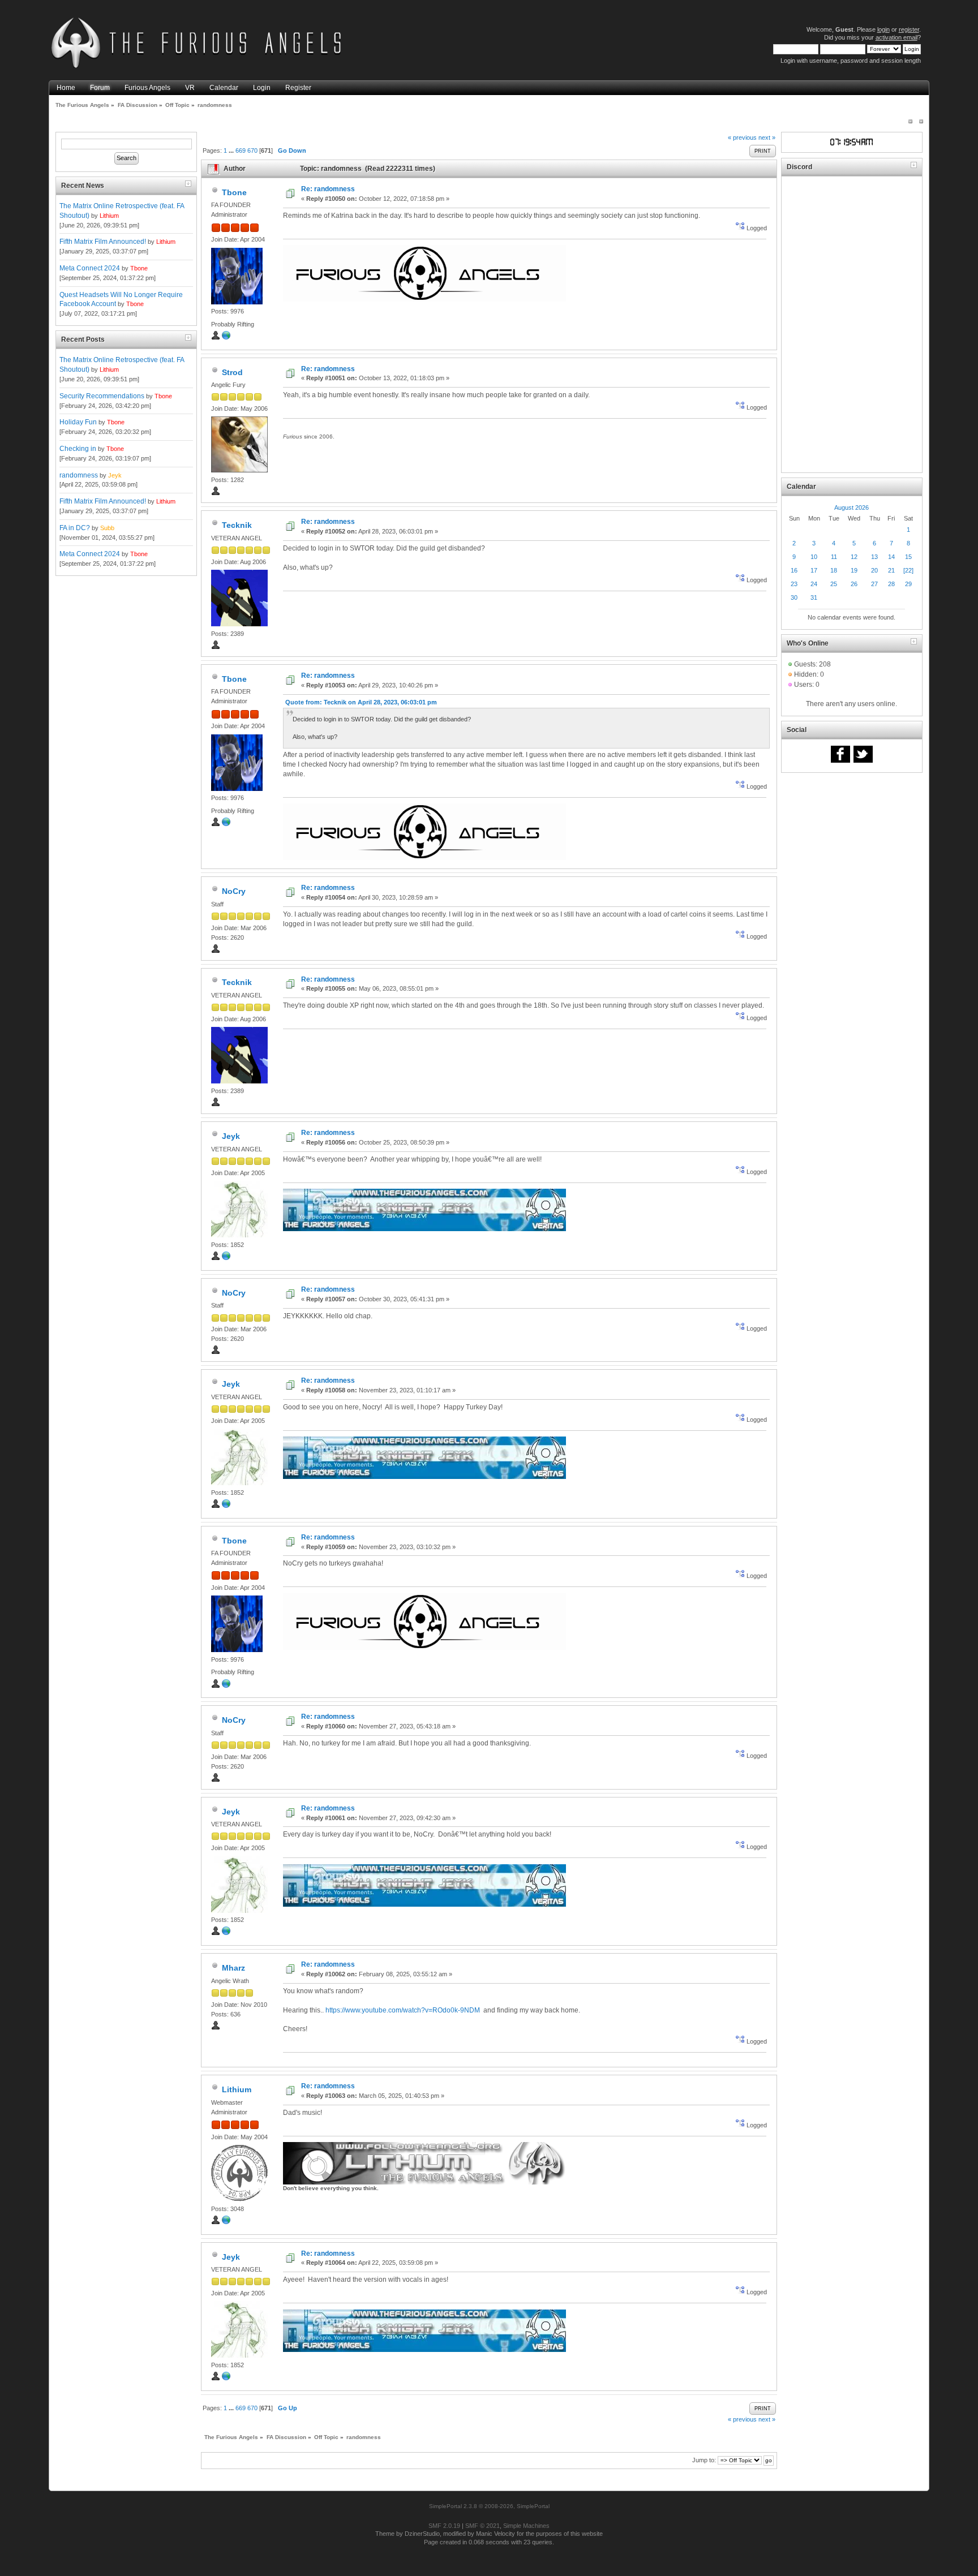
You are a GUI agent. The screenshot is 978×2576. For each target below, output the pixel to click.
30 (794, 597)
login (883, 29)
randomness (79, 475)
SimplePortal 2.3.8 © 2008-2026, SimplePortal (489, 2506)
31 (814, 597)
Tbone (139, 268)
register (909, 29)
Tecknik (237, 525)
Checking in (78, 449)
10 (814, 557)
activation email (896, 37)
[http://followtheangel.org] (226, 2222)
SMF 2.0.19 (444, 2526)
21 (891, 570)
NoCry (234, 891)
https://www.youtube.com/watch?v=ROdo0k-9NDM (403, 2010)
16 (794, 570)
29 (908, 584)
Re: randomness (328, 189)
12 (854, 557)
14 (891, 557)
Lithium (109, 216)
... (232, 150)
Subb (107, 528)
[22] (908, 570)
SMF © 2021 (482, 2526)
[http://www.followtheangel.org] (226, 1258)
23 (794, 584)
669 (241, 150)
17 (814, 570)
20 (874, 570)
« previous (742, 137)
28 (891, 584)
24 (814, 584)
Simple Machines (526, 2526)
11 (834, 557)
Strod (232, 372)
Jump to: (704, 2460)
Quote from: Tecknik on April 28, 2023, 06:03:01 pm (361, 702)
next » (767, 137)
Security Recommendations (102, 396)
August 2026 (852, 508)
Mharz (233, 1968)
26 (854, 584)
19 (854, 570)
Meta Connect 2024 (90, 268)
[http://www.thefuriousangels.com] (226, 338)
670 (252, 150)
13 (874, 557)
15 (908, 557)
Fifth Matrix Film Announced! (103, 242)
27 (874, 584)
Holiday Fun (78, 422)
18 (834, 570)
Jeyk (115, 475)
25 (834, 584)
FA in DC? (75, 528)
